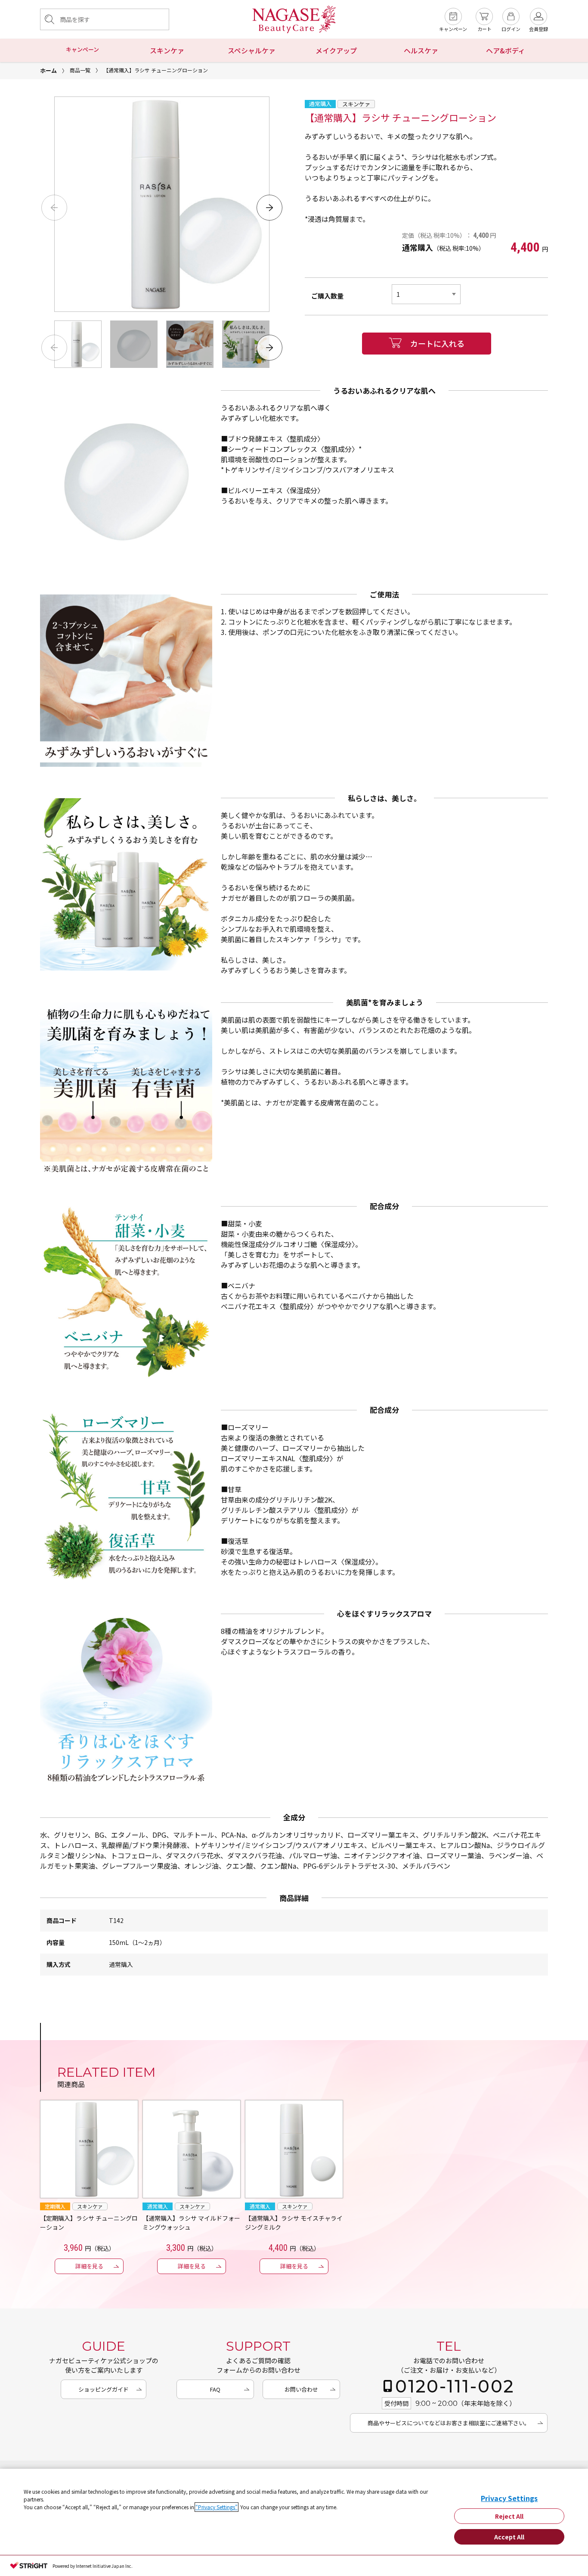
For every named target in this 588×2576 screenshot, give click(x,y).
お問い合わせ (301, 2389)
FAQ (215, 2389)
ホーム (48, 70)
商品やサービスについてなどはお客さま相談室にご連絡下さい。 (449, 2423)
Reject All (509, 2516)
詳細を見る (89, 2266)
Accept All (509, 2537)
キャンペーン (82, 49)
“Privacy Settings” (217, 2507)
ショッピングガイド (104, 2389)
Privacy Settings (509, 2498)
